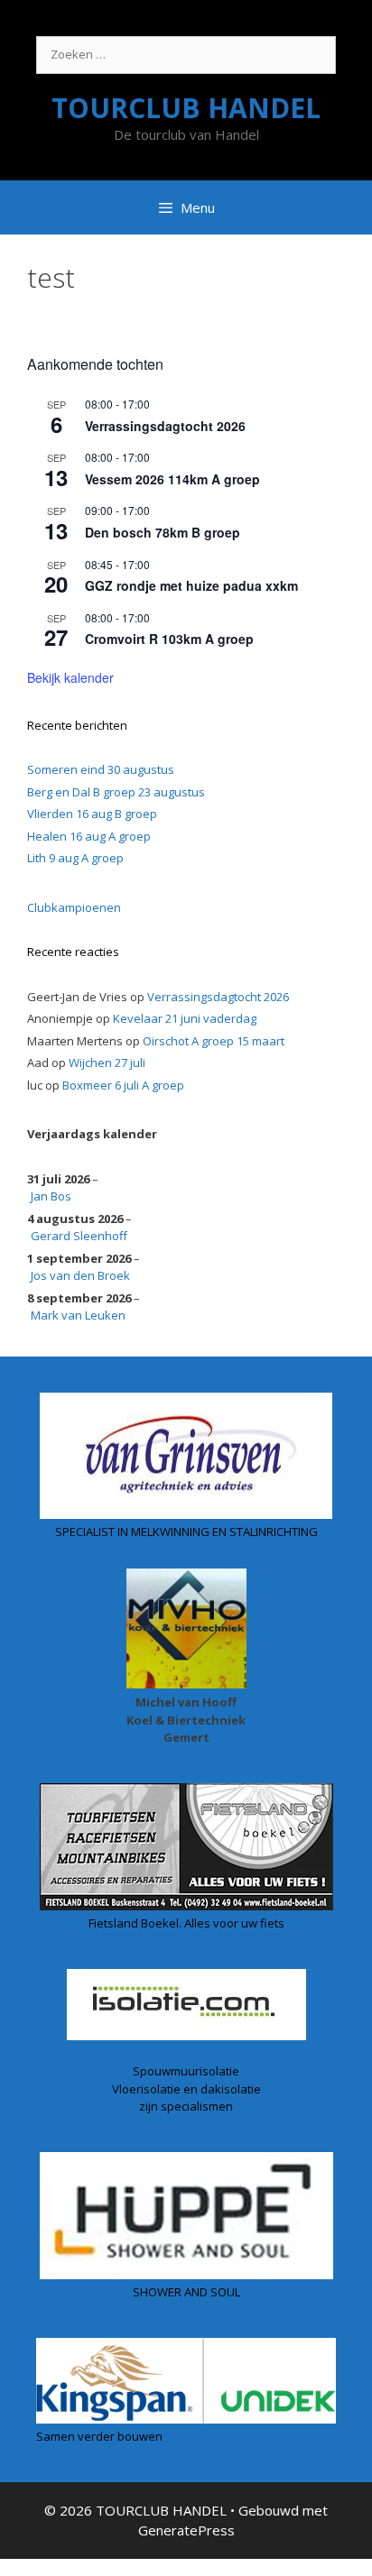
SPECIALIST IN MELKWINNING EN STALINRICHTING (186, 1532)
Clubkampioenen (74, 907)
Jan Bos (51, 1196)
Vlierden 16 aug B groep (92, 814)
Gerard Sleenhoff (79, 1236)
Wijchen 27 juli (107, 1063)
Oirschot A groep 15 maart (214, 1041)
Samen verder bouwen (99, 2436)
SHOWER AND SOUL (186, 2292)
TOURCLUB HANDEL (186, 108)
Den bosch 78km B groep (163, 532)
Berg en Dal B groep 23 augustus (116, 792)
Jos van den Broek (80, 1275)
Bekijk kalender (70, 677)
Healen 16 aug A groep (89, 836)
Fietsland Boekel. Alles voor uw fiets (186, 1923)
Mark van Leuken (78, 1315)
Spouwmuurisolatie (186, 2071)
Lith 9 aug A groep (75, 858)
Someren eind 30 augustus (101, 769)
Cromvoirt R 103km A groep (169, 639)
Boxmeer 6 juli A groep (123, 1085)
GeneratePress (186, 2530)
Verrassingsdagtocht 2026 (165, 426)
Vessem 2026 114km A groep (172, 479)
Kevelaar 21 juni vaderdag (185, 1018)
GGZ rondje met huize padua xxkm (191, 585)
